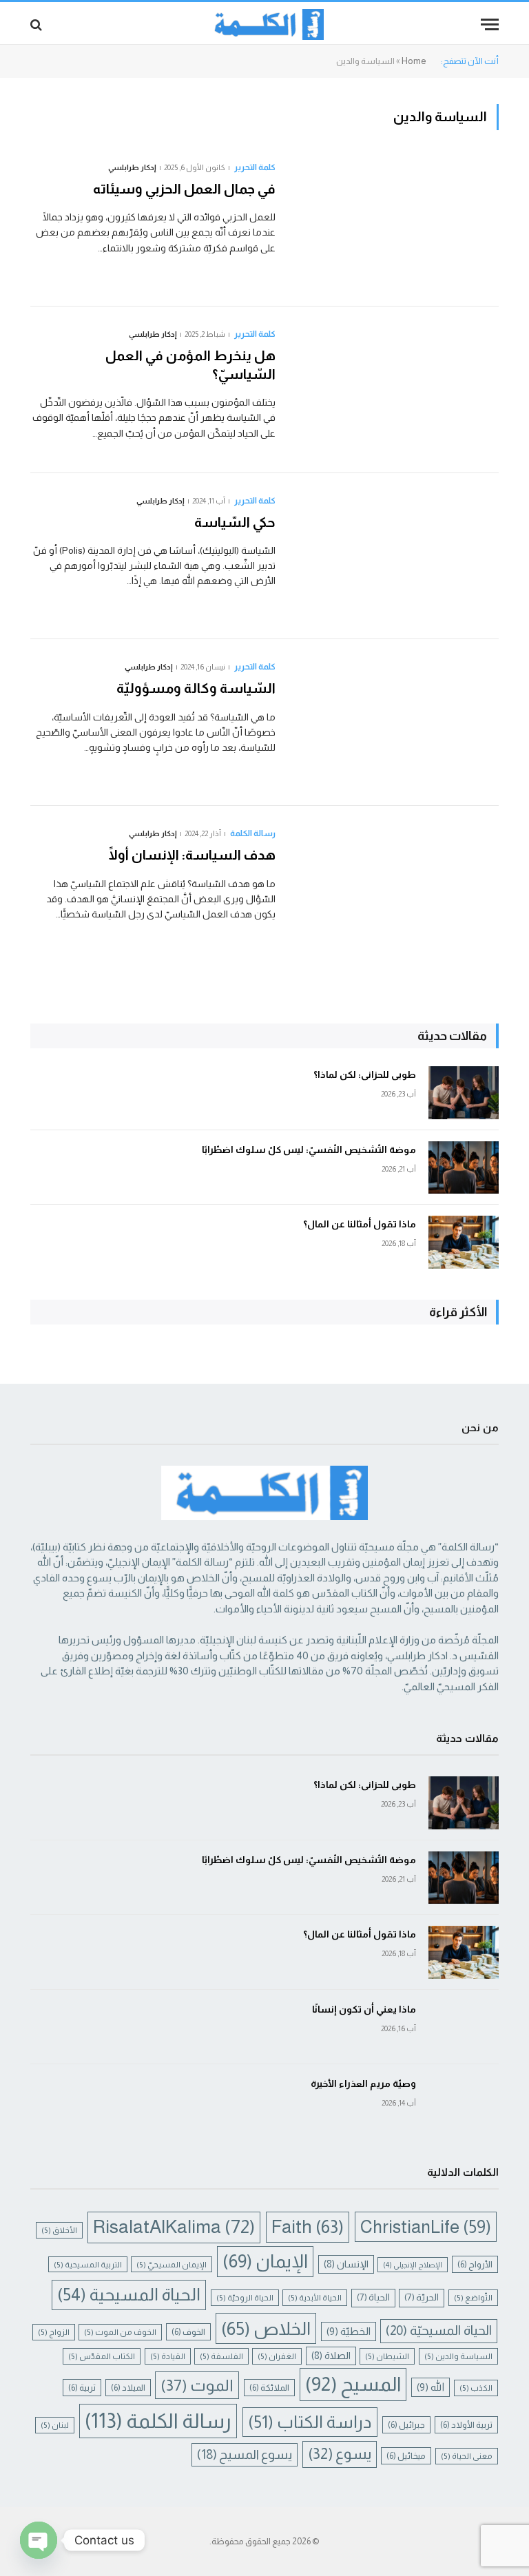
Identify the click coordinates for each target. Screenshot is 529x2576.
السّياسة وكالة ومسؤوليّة (195, 688)
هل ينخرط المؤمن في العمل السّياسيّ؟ (190, 365)
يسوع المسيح (245, 2454)
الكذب (476, 2388)
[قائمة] (490, 24)
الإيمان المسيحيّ (172, 2264)
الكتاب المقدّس (102, 2356)
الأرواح (475, 2264)
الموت (197, 2385)
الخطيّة (349, 2331)
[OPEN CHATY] (39, 2540)
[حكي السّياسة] (396, 557)
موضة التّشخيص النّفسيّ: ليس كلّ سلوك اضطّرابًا (309, 1150)
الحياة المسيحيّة (439, 2330)
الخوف (188, 2332)
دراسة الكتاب (310, 2422)
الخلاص (266, 2328)
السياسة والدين (458, 2356)
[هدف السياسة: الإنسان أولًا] (396, 889)
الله (431, 2387)
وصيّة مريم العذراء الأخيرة (363, 2084)
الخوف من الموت (120, 2332)
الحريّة (422, 2297)
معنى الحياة (467, 2456)
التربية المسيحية (88, 2264)
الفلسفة (221, 2356)
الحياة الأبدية (315, 2297)
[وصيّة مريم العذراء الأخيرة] (464, 2102)
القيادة (168, 2356)
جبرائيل (406, 2425)
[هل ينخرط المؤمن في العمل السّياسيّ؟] (396, 390)
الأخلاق (59, 2230)
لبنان (55, 2425)
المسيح (353, 2384)
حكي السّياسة (220, 522)
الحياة (373, 2297)
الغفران (277, 2356)
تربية (82, 2388)
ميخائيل (406, 2456)
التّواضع (473, 2297)
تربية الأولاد (466, 2425)
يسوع (340, 2454)
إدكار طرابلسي (132, 167)
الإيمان (265, 2261)
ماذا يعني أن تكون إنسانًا (364, 2009)
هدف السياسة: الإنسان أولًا (192, 855)
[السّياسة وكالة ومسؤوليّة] (396, 723)
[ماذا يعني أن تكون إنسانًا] (464, 2027)
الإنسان (346, 2264)
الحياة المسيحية (129, 2294)
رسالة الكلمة (253, 833)
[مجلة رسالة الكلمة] (265, 24)
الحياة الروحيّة (245, 2297)
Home (414, 61)
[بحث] (38, 24)
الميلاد (128, 2388)
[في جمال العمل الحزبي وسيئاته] (396, 223)
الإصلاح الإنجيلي (413, 2265)
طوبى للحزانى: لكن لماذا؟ (365, 1074)
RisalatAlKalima (174, 2227)
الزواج (54, 2332)
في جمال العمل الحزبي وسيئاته (166, 189)
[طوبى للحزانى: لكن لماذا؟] (464, 1093)
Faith (308, 2227)
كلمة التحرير (255, 167)
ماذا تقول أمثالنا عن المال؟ (360, 1224)
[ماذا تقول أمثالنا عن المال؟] (464, 1242)
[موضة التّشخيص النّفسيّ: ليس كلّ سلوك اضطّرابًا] (464, 1168)
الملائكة (269, 2388)
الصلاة (331, 2356)
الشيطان (387, 2356)
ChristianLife (426, 2227)
